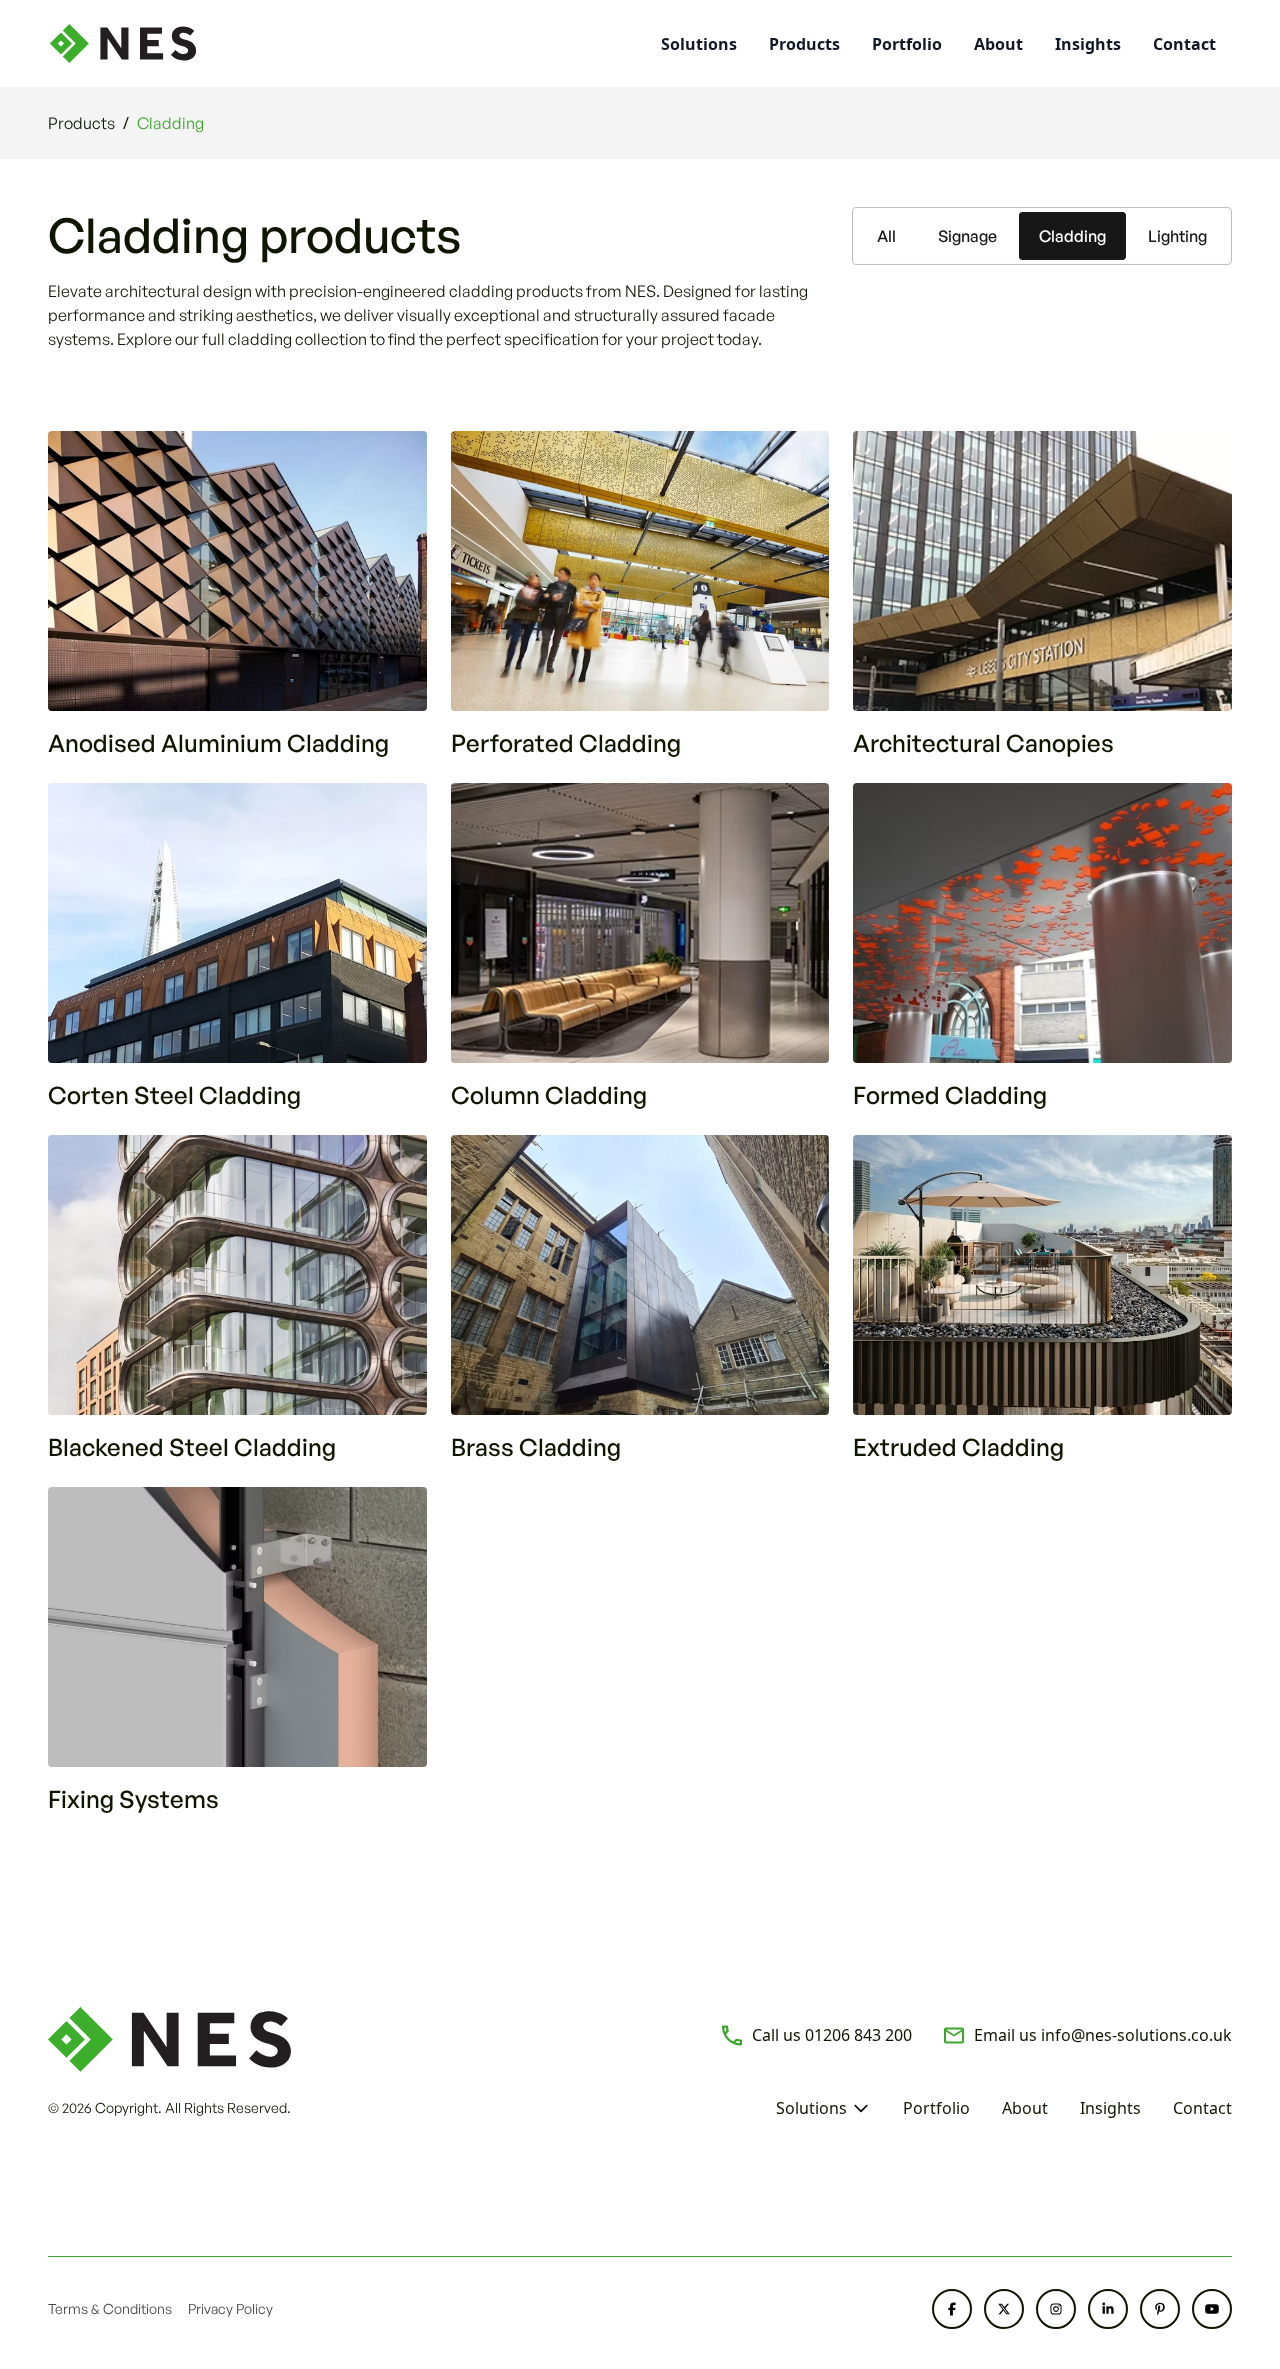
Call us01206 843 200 (832, 2035)
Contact (1184, 44)
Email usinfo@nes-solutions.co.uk (1103, 2035)
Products (804, 44)
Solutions (811, 2108)
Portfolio (907, 44)
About (998, 44)
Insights (1088, 44)
